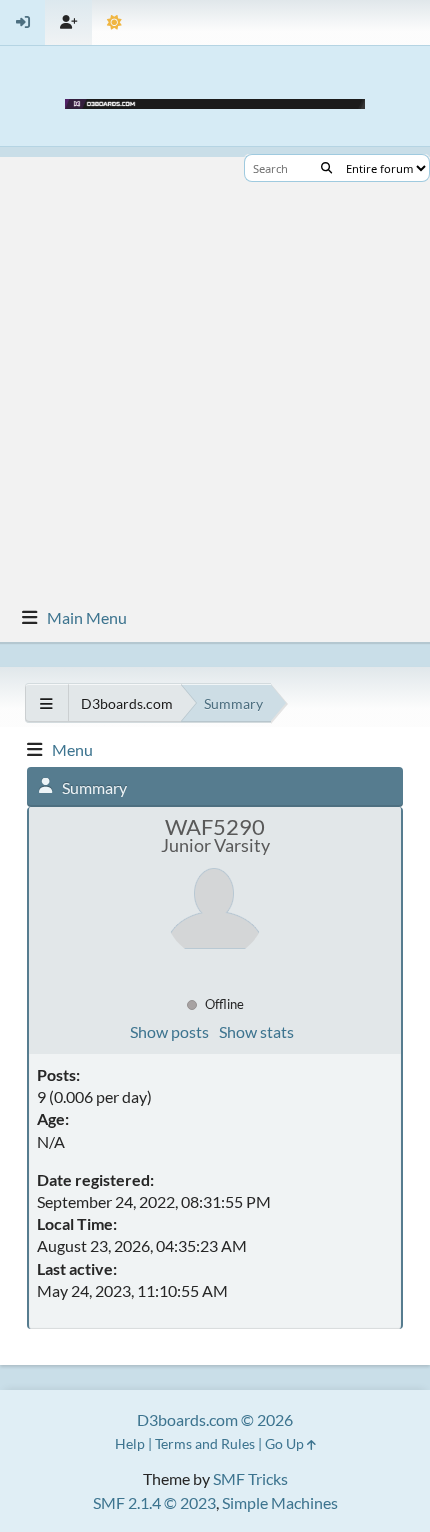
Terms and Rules (205, 1443)
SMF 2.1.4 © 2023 (154, 1502)
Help (130, 1443)
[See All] (46, 703)
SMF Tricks (250, 1478)
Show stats (256, 1031)
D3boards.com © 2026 (215, 1419)
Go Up (286, 1443)
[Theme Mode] (114, 22)
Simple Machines (280, 1502)
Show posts (169, 1031)
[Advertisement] (215, 372)
